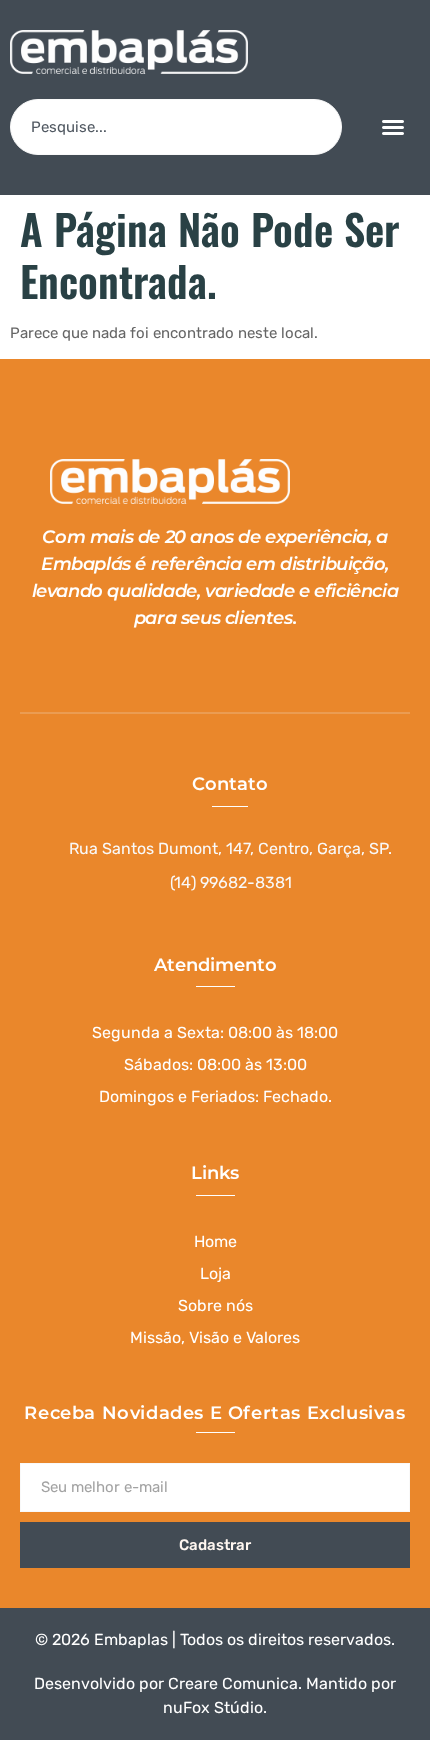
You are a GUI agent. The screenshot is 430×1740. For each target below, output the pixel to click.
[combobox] (176, 127)
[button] (393, 127)
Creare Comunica (233, 1683)
